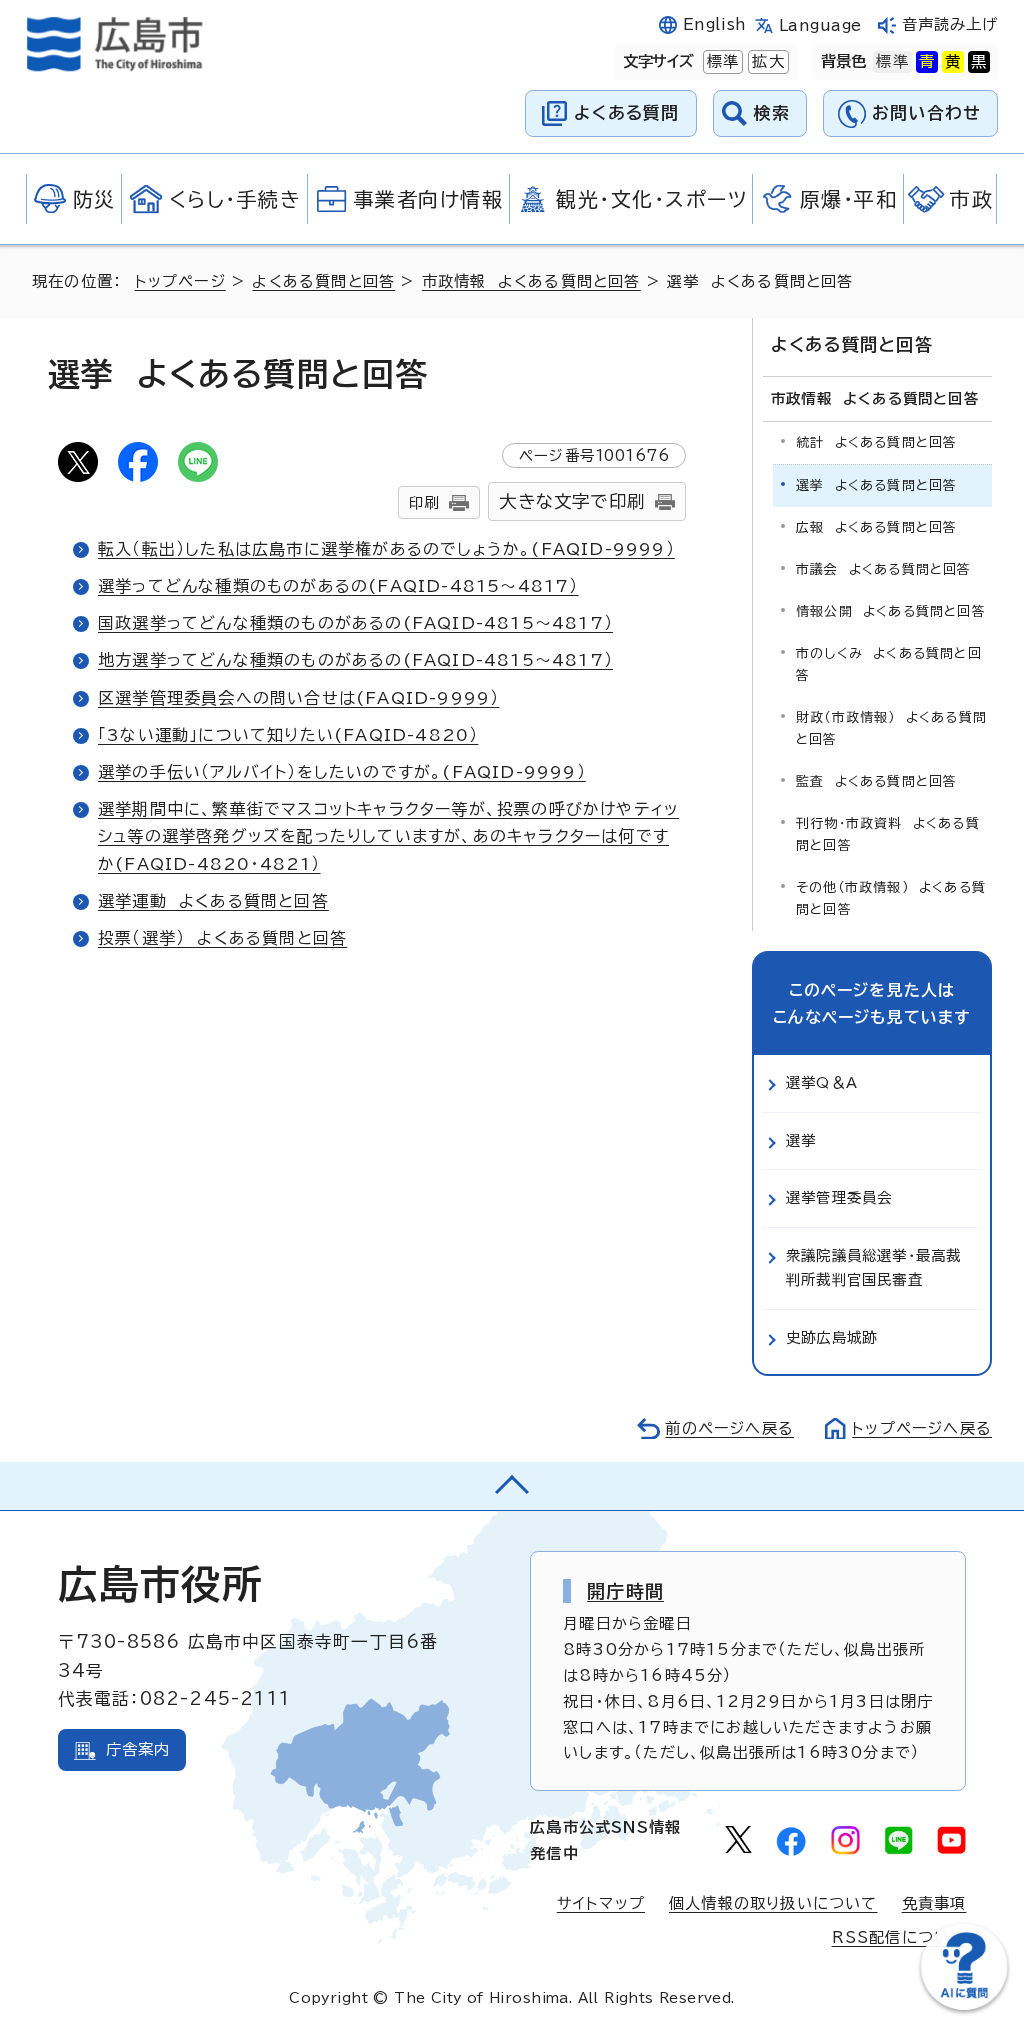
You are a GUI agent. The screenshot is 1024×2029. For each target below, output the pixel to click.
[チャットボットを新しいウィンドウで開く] (964, 2005)
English (715, 24)
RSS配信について (899, 1937)
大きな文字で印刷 (572, 501)
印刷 (424, 502)
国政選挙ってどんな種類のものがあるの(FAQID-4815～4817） (355, 623)
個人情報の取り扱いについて (773, 1903)
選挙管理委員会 (839, 1197)
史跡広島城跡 (831, 1337)
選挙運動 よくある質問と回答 (213, 901)
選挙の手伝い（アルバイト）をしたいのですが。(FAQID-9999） (342, 772)
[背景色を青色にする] (927, 62)
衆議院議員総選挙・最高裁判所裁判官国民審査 (873, 1267)
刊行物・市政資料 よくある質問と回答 (888, 834)
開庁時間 (625, 1591)
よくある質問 (626, 112)
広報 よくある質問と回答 (876, 527)
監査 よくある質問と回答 (876, 781)
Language (820, 25)
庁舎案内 (138, 1749)
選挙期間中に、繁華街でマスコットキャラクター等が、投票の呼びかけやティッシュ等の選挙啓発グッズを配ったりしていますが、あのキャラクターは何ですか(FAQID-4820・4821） (388, 836)
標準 (721, 61)
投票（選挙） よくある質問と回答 (222, 938)
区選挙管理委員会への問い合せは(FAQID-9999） (298, 698)
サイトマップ (601, 1903)
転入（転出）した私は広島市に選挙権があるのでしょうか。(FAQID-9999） (386, 549)
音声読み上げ (950, 24)
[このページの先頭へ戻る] (512, 1486)
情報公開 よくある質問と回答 (891, 611)
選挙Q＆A (822, 1082)
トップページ (180, 281)
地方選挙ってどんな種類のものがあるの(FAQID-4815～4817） (355, 660)
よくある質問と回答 (323, 281)
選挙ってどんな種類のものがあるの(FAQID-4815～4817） (338, 586)
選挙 (801, 1140)
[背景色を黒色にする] (979, 62)
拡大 (766, 61)
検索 (772, 112)
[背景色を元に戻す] (892, 62)
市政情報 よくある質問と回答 (531, 281)
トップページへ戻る (922, 1428)
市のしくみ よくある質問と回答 (889, 664)
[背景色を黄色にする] (953, 62)
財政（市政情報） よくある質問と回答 (891, 728)
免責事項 (934, 1903)
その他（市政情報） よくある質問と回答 (891, 898)
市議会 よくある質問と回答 (884, 569)
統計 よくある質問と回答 (876, 442)
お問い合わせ (926, 112)
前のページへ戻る (729, 1428)
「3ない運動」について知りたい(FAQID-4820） (288, 735)
